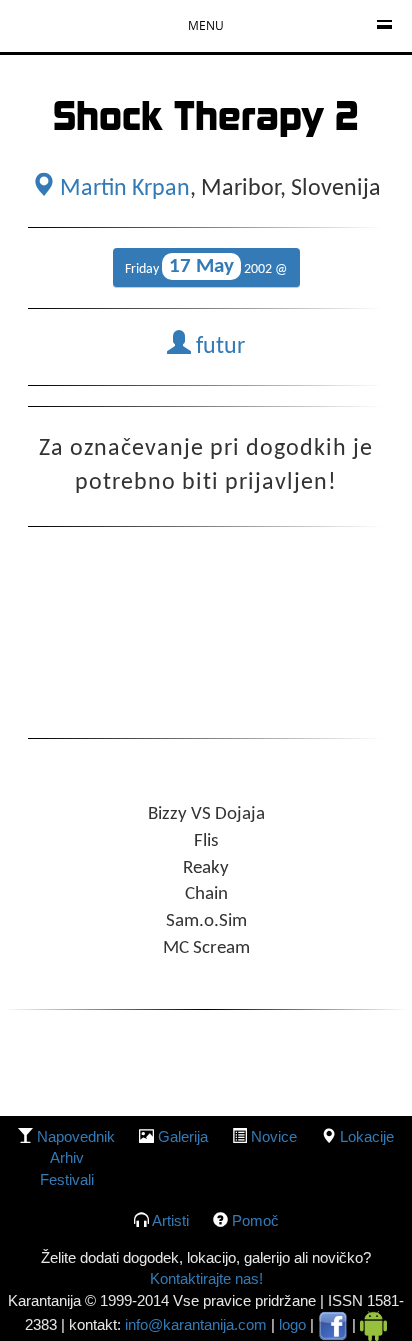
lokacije (367, 1136)
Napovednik (76, 1136)
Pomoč (255, 1220)
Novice (274, 1136)
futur (218, 347)
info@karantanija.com (196, 1324)
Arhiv (67, 1157)
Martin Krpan (122, 189)
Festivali (67, 1179)
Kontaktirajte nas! (206, 1278)
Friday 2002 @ (206, 266)
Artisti (170, 1220)
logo (292, 1324)
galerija (183, 1136)
